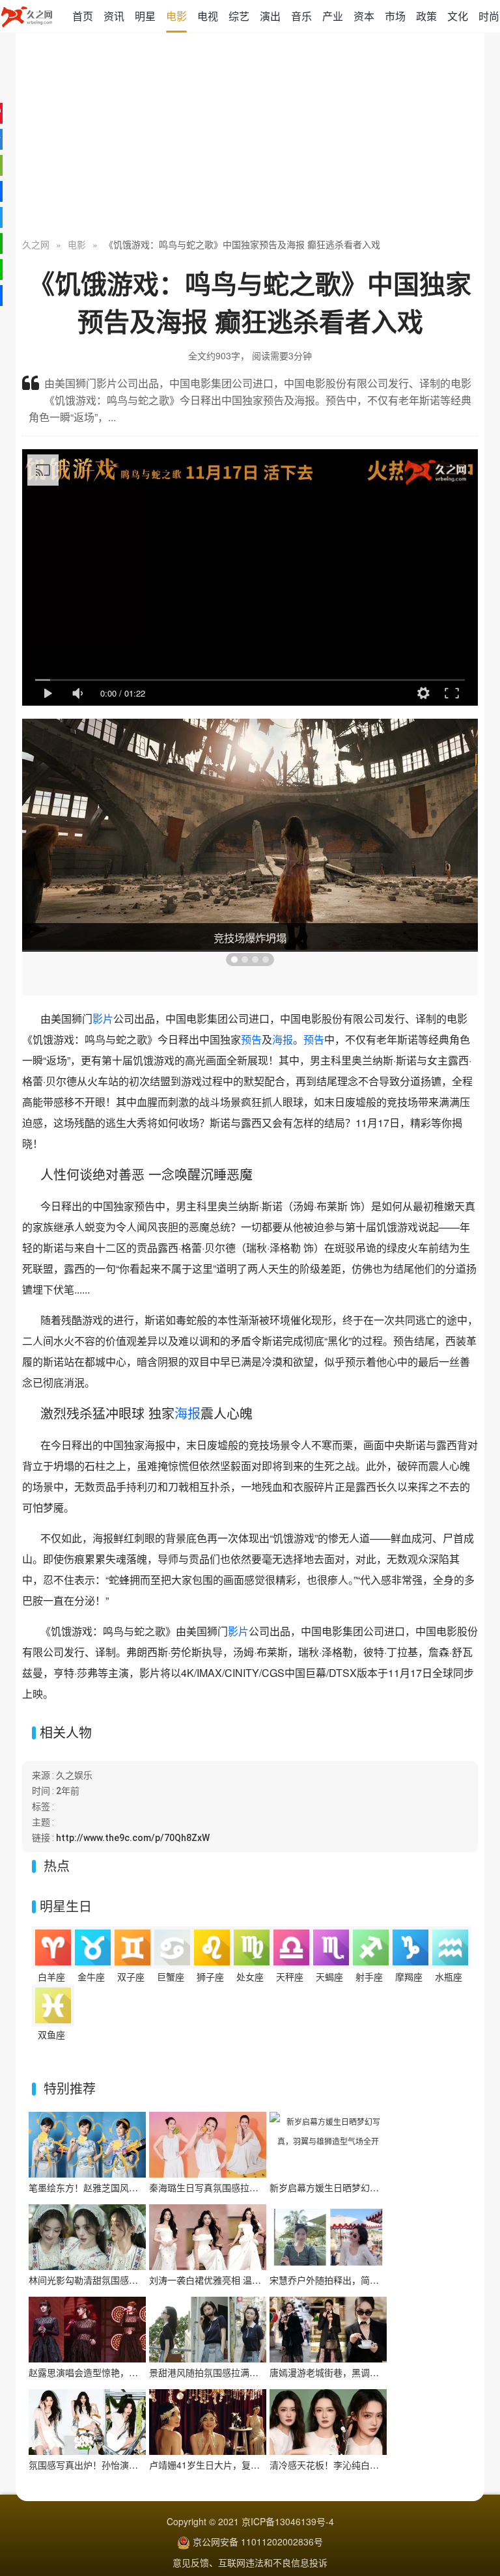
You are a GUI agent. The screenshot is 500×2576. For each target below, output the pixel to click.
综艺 (239, 16)
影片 (103, 1018)
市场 (395, 16)
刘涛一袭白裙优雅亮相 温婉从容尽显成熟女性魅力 (251, 2280)
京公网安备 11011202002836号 (258, 2541)
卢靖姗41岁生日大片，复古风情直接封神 (232, 2465)
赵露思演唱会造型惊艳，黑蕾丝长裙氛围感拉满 (124, 2372)
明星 (145, 16)
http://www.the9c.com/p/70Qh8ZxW (133, 1838)
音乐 (301, 16)
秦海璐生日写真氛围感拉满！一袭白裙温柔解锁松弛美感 (263, 2187)
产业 (333, 16)
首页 (83, 16)
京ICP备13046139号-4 (288, 2521)
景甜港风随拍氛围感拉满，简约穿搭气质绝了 (240, 2372)
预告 (251, 1039)
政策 (426, 16)
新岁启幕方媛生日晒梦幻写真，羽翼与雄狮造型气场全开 (383, 2187)
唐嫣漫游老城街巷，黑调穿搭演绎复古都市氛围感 (370, 2372)
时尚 (489, 16)
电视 (208, 16)
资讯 (114, 16)
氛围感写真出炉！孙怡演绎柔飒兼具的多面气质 (124, 2465)
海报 (283, 1039)
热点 (57, 1865)
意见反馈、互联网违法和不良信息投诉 (250, 2562)
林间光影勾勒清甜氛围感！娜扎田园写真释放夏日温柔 (138, 2280)
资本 (364, 16)
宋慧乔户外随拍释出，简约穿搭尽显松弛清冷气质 (370, 2280)
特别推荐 (70, 2088)
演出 (270, 16)
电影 (176, 16)
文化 (458, 16)
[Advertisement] (250, 137)
